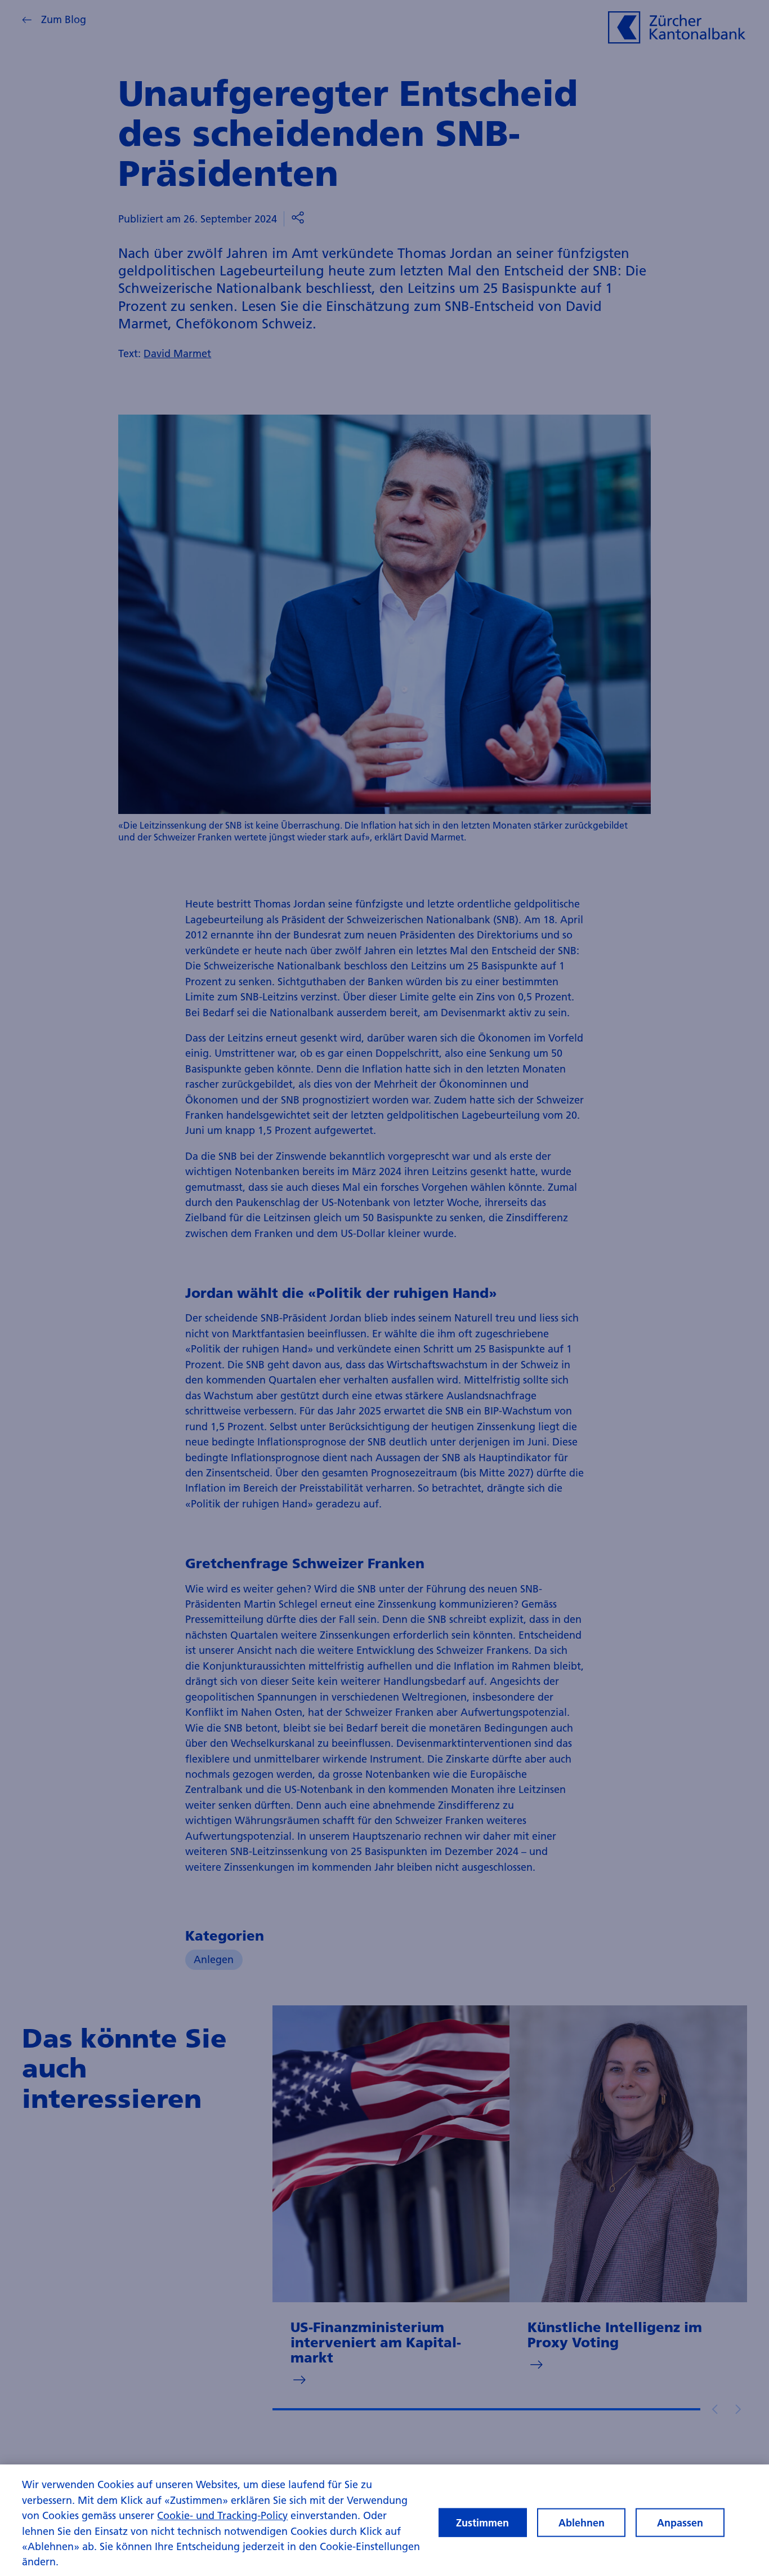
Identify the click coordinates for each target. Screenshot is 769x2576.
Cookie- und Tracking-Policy (222, 2515)
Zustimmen (482, 2522)
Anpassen (680, 2522)
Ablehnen (582, 2522)
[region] (384, 2520)
